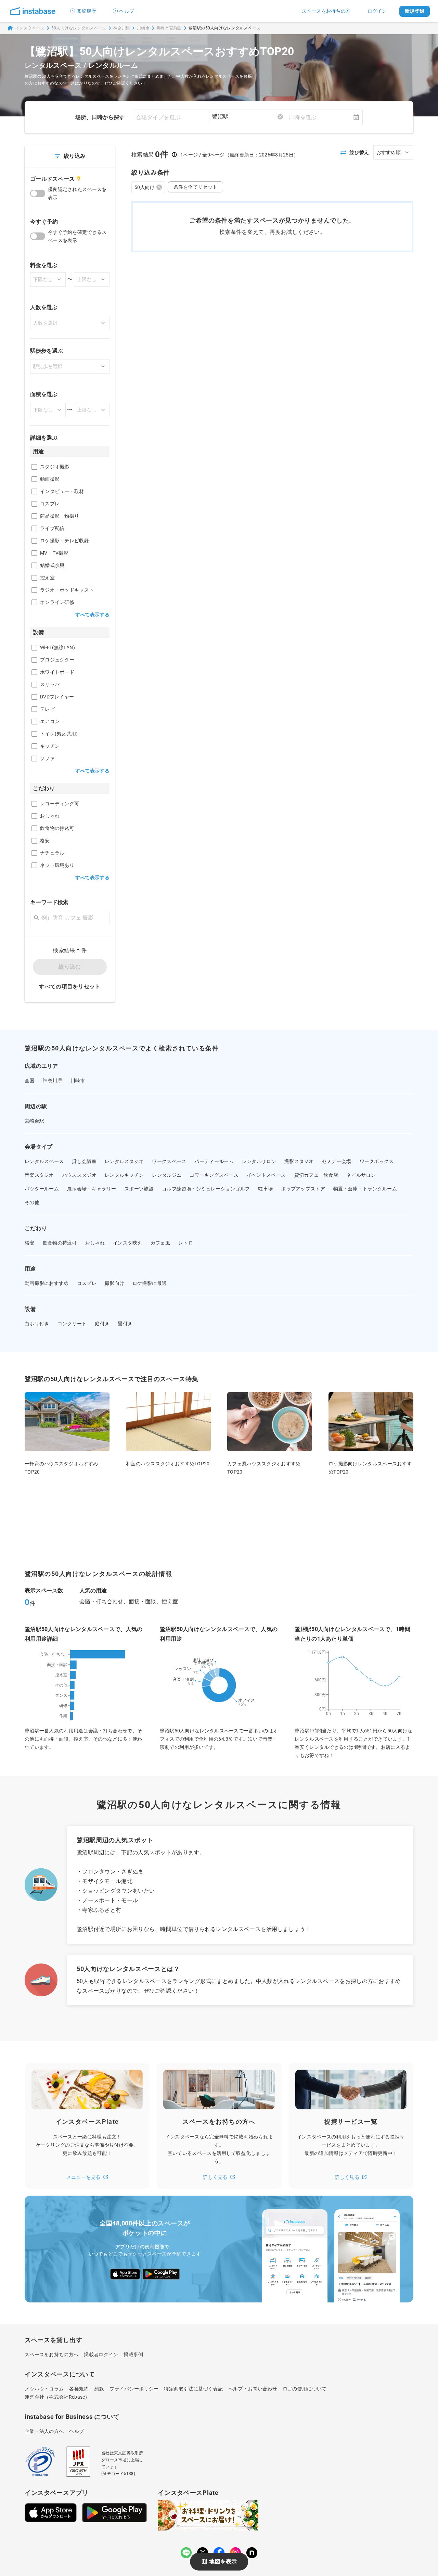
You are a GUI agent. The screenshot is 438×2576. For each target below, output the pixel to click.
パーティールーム (214, 1161)
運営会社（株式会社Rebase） (57, 2397)
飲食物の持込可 (60, 1243)
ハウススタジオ (79, 1175)
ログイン (377, 11)
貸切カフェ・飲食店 (316, 1175)
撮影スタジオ (299, 1161)
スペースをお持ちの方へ (51, 2354)
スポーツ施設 (139, 1189)
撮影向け (114, 1283)
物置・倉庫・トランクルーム (365, 1189)
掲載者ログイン (101, 2354)
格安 (30, 1243)
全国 (30, 1081)
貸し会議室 (84, 1161)
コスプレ (87, 1283)
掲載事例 (133, 2354)
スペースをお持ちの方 (326, 11)
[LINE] (186, 2553)
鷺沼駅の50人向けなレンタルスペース (225, 28)
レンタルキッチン (124, 1175)
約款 (99, 2389)
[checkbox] (34, 467)
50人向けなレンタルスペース (79, 28)
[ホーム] (33, 11)
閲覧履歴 (86, 11)
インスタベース (30, 28)
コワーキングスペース (214, 1175)
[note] (252, 2553)
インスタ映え (128, 1243)
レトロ (186, 1243)
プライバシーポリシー (134, 2389)
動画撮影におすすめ (47, 1283)
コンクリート (72, 1324)
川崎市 (143, 28)
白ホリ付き (37, 1324)
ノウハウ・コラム (44, 2389)
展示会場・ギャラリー (92, 1189)
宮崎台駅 (34, 1121)
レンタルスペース (44, 1161)
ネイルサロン (361, 1175)
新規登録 (415, 11)
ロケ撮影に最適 (150, 1283)
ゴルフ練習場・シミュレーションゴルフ (206, 1189)
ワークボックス (377, 1161)
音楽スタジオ (39, 1175)
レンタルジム (167, 1175)
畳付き (125, 1324)
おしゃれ (95, 1243)
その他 (32, 1202)
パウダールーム (42, 1189)
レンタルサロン (259, 1161)
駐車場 (265, 1189)
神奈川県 (122, 28)
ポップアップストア (303, 1189)
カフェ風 (160, 1243)
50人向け (145, 187)
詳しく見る (215, 2177)
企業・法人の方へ (44, 2431)
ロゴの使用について (305, 2389)
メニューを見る (83, 2177)
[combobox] (248, 117)
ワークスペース (169, 1161)
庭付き (102, 1324)
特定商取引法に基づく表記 (193, 2389)
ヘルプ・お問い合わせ (253, 2389)
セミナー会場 (337, 1161)
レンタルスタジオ (124, 1161)
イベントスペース (266, 1175)
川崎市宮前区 (169, 28)
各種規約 (79, 2389)
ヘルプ (127, 11)
